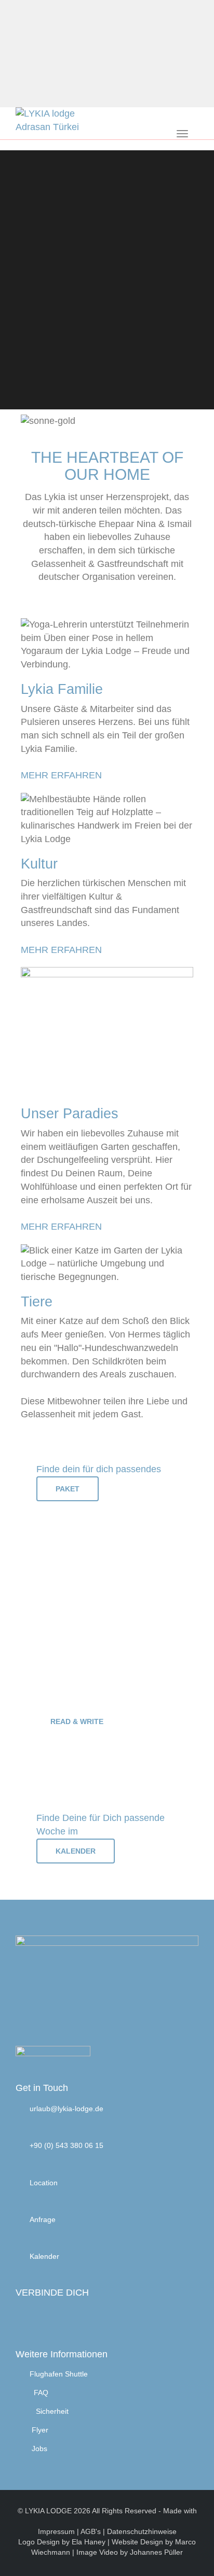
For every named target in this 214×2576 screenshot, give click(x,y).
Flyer (40, 2430)
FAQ (41, 2393)
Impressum (56, 2531)
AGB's (91, 2531)
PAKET (68, 1489)
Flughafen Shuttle (59, 2374)
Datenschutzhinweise (142, 2531)
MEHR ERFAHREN (61, 775)
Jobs (39, 2449)
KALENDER (76, 1851)
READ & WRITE (77, 1721)
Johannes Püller (156, 2552)
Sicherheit (52, 2411)
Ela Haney (90, 2542)
